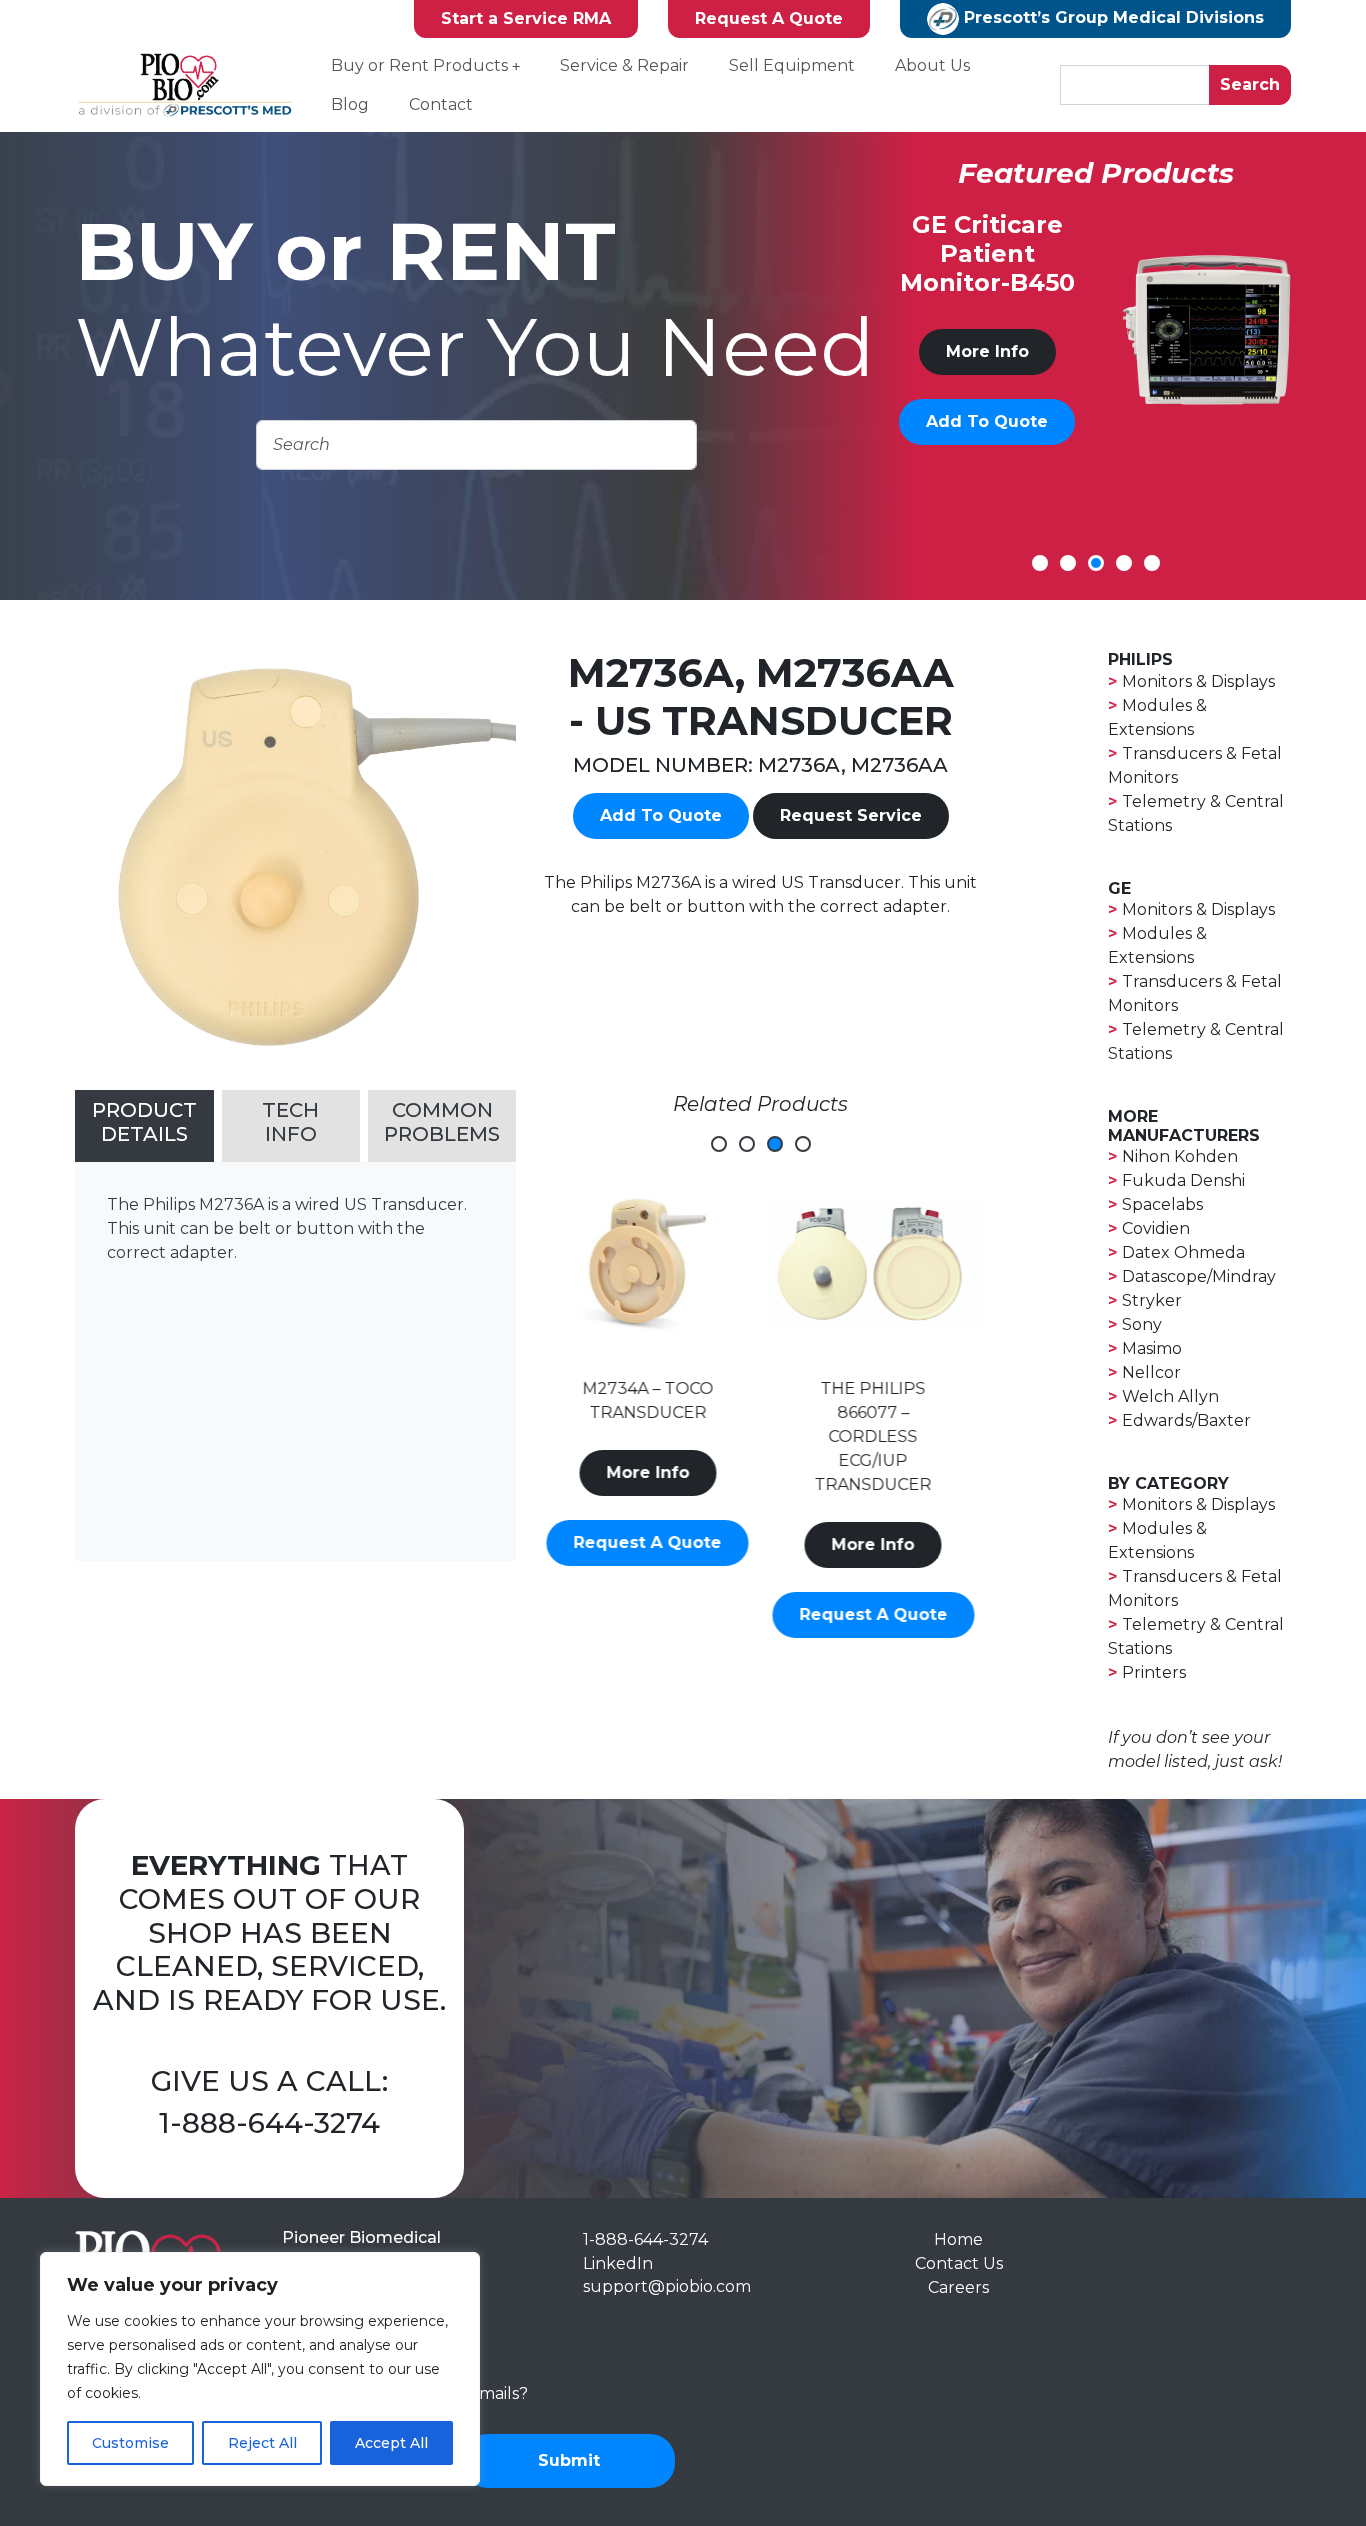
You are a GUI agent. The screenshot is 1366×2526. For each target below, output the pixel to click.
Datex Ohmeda (1183, 1252)
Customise (130, 2443)
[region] (260, 2369)
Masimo (1152, 1348)
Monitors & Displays (1198, 681)
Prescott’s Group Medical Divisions (1111, 17)
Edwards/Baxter (1186, 1420)
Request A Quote (769, 18)
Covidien (1156, 1228)
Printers (1154, 1672)
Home (958, 2239)
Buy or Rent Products (419, 65)
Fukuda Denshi (1183, 1180)
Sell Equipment (792, 65)
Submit (569, 2460)
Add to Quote (987, 450)
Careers (958, 2287)
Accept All (391, 2443)
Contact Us (959, 2263)
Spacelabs (1162, 1204)
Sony (1142, 1324)
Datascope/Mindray (1199, 1276)
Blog (350, 104)
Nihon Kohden (1180, 1156)
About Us (932, 65)
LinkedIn (618, 2263)
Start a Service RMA (526, 18)
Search (1250, 84)
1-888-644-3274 (269, 2123)
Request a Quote (648, 1614)
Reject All (262, 2443)
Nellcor (1151, 1372)
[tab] (144, 1126)
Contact (441, 104)
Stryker (1152, 1300)
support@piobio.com (667, 2286)
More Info (986, 380)
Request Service (851, 815)
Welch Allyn (1170, 1396)
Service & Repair (624, 65)
